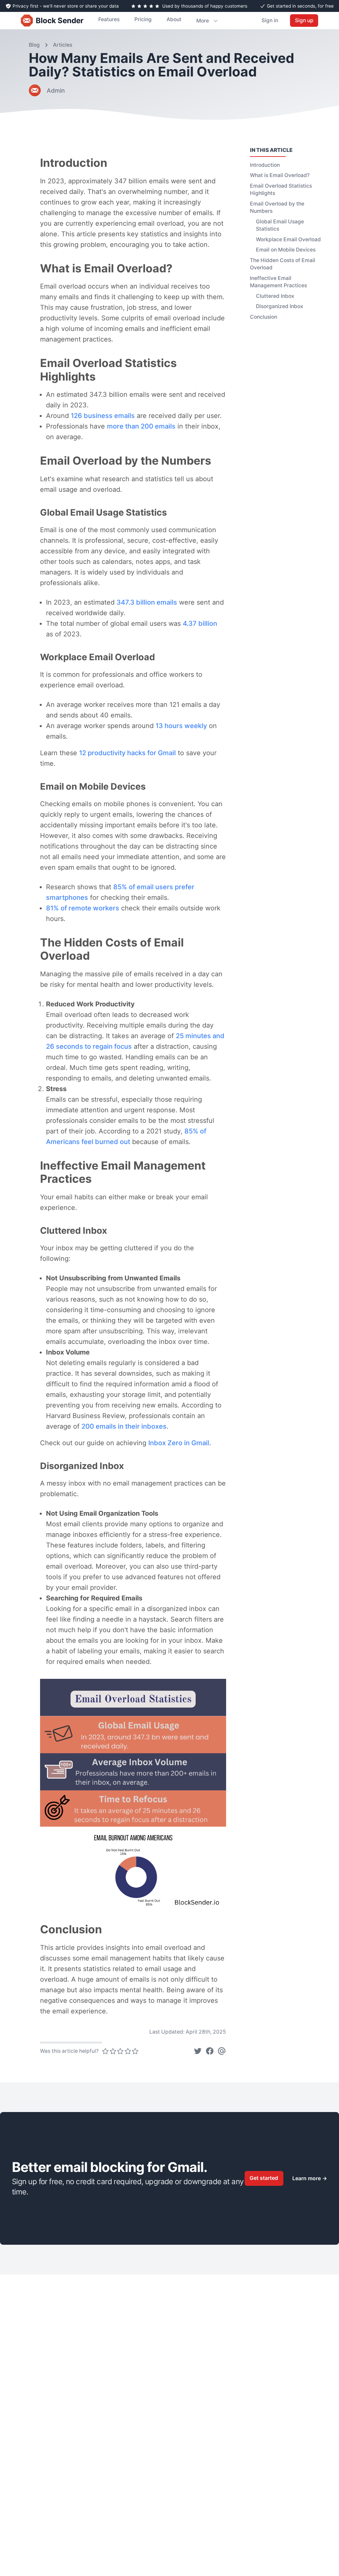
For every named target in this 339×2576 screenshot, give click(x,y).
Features (109, 19)
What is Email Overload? (280, 175)
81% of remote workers (83, 908)
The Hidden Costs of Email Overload (283, 264)
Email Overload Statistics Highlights (281, 190)
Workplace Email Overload (288, 239)
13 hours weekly (181, 726)
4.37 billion (200, 623)
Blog (34, 45)
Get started (264, 2178)
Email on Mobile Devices (286, 250)
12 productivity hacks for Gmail (127, 753)
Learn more (310, 2178)
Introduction (265, 165)
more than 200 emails (141, 426)
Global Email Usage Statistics (280, 225)
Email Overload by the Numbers (277, 207)
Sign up (304, 20)
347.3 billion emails (147, 602)
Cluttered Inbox (275, 296)
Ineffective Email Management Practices (278, 282)
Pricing (143, 19)
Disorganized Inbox (280, 306)
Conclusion (264, 317)
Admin (56, 91)
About (174, 19)
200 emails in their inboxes (124, 1426)
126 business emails (103, 416)
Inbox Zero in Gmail (179, 1443)
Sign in (270, 20)
